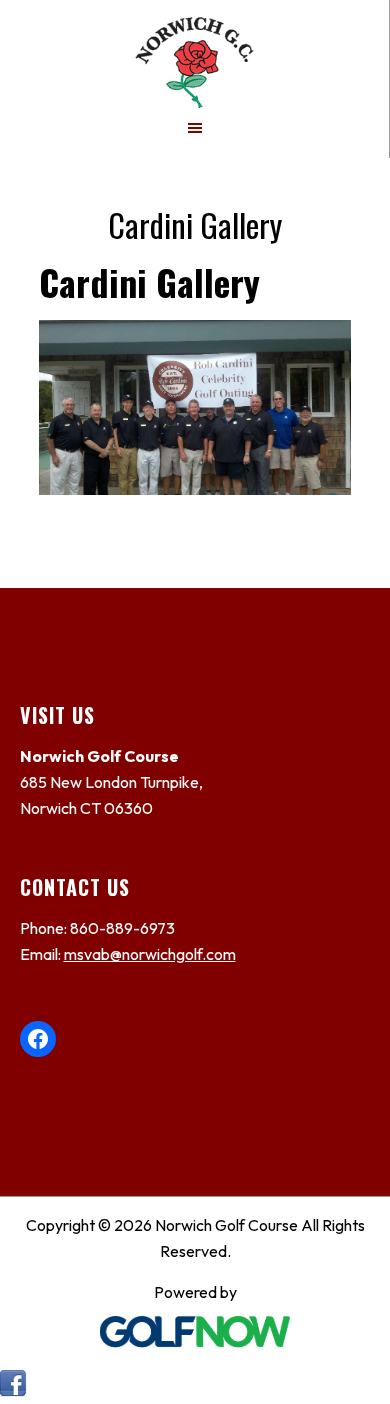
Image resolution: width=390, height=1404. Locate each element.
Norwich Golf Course (194, 54)
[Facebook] (13, 1391)
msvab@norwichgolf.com (150, 954)
